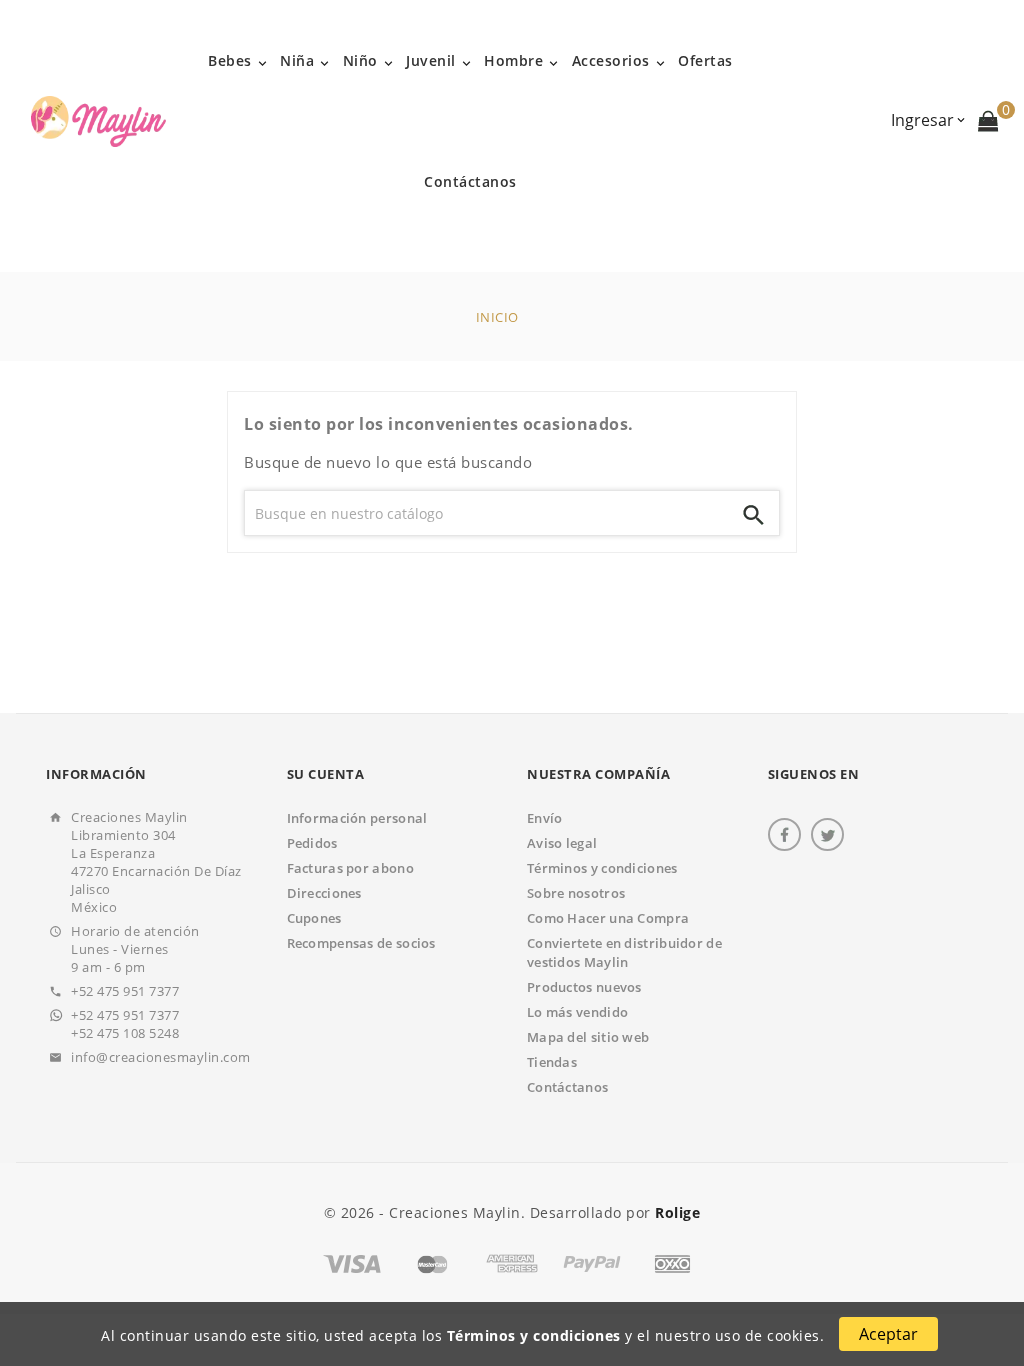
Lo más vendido (577, 1012)
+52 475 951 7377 (125, 991)
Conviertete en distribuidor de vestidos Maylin (624, 952)
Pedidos (312, 843)
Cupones (314, 918)
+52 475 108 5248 (125, 1033)
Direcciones (324, 893)
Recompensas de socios (361, 943)
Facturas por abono (350, 868)
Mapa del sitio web (588, 1037)
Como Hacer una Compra (608, 918)
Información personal (357, 818)
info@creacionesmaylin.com (161, 1057)
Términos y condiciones (534, 1335)
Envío (545, 818)
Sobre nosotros (576, 893)
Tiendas (552, 1062)
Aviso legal (562, 843)
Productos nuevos (584, 987)
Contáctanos (567, 1087)
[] (754, 513)
